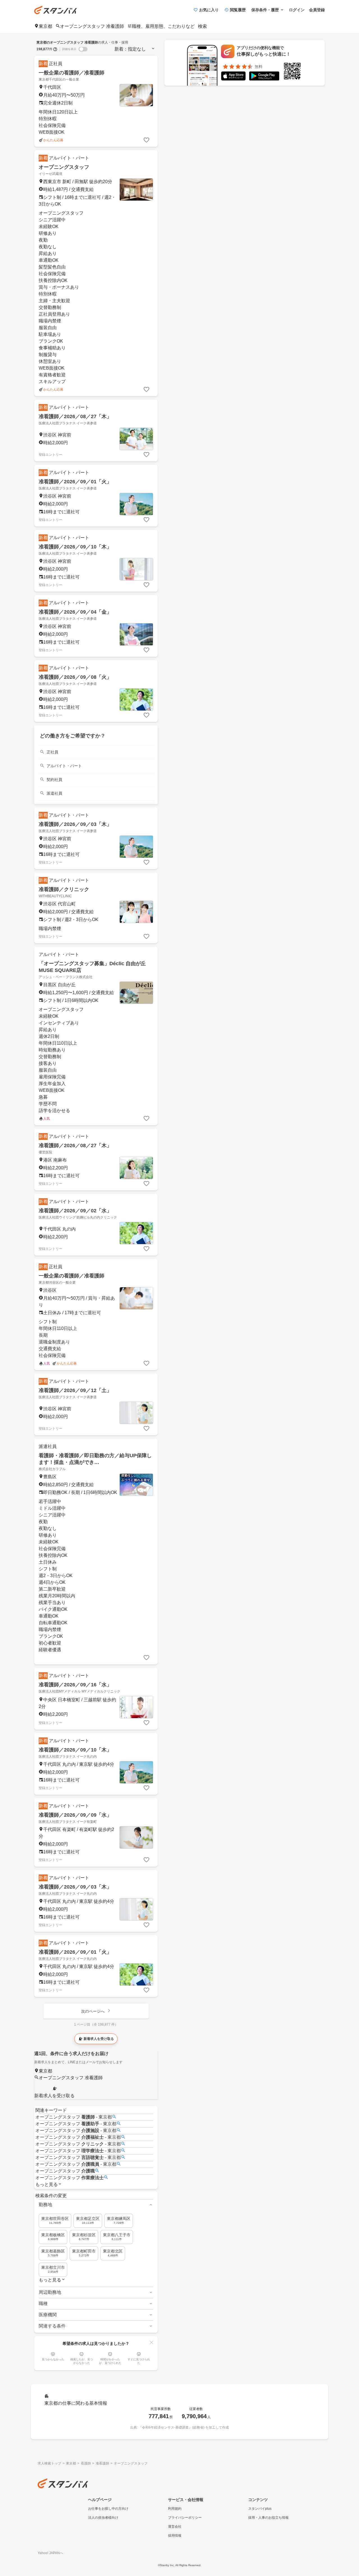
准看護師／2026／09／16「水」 (75, 1685)
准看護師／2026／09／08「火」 (75, 677)
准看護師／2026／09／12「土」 (75, 1390)
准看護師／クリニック (64, 889)
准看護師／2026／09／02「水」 (75, 1211)
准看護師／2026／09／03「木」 (75, 824)
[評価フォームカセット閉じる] (151, 2342)
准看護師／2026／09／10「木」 (75, 547)
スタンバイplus (260, 2509)
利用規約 (175, 2509)
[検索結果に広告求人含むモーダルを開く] (55, 49)
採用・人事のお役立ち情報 (268, 2518)
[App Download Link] (233, 77)
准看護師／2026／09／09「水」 (75, 1815)
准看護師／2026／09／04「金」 (75, 612)
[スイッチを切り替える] (83, 49)
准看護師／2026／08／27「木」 (75, 416)
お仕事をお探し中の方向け (108, 2509)
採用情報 (175, 2536)
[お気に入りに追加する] (146, 140)
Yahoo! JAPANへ (50, 2553)
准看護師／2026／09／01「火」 (75, 482)
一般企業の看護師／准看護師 (72, 73)
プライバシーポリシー (185, 2518)
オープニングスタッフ (64, 167)
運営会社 (175, 2527)
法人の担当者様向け (103, 2518)
